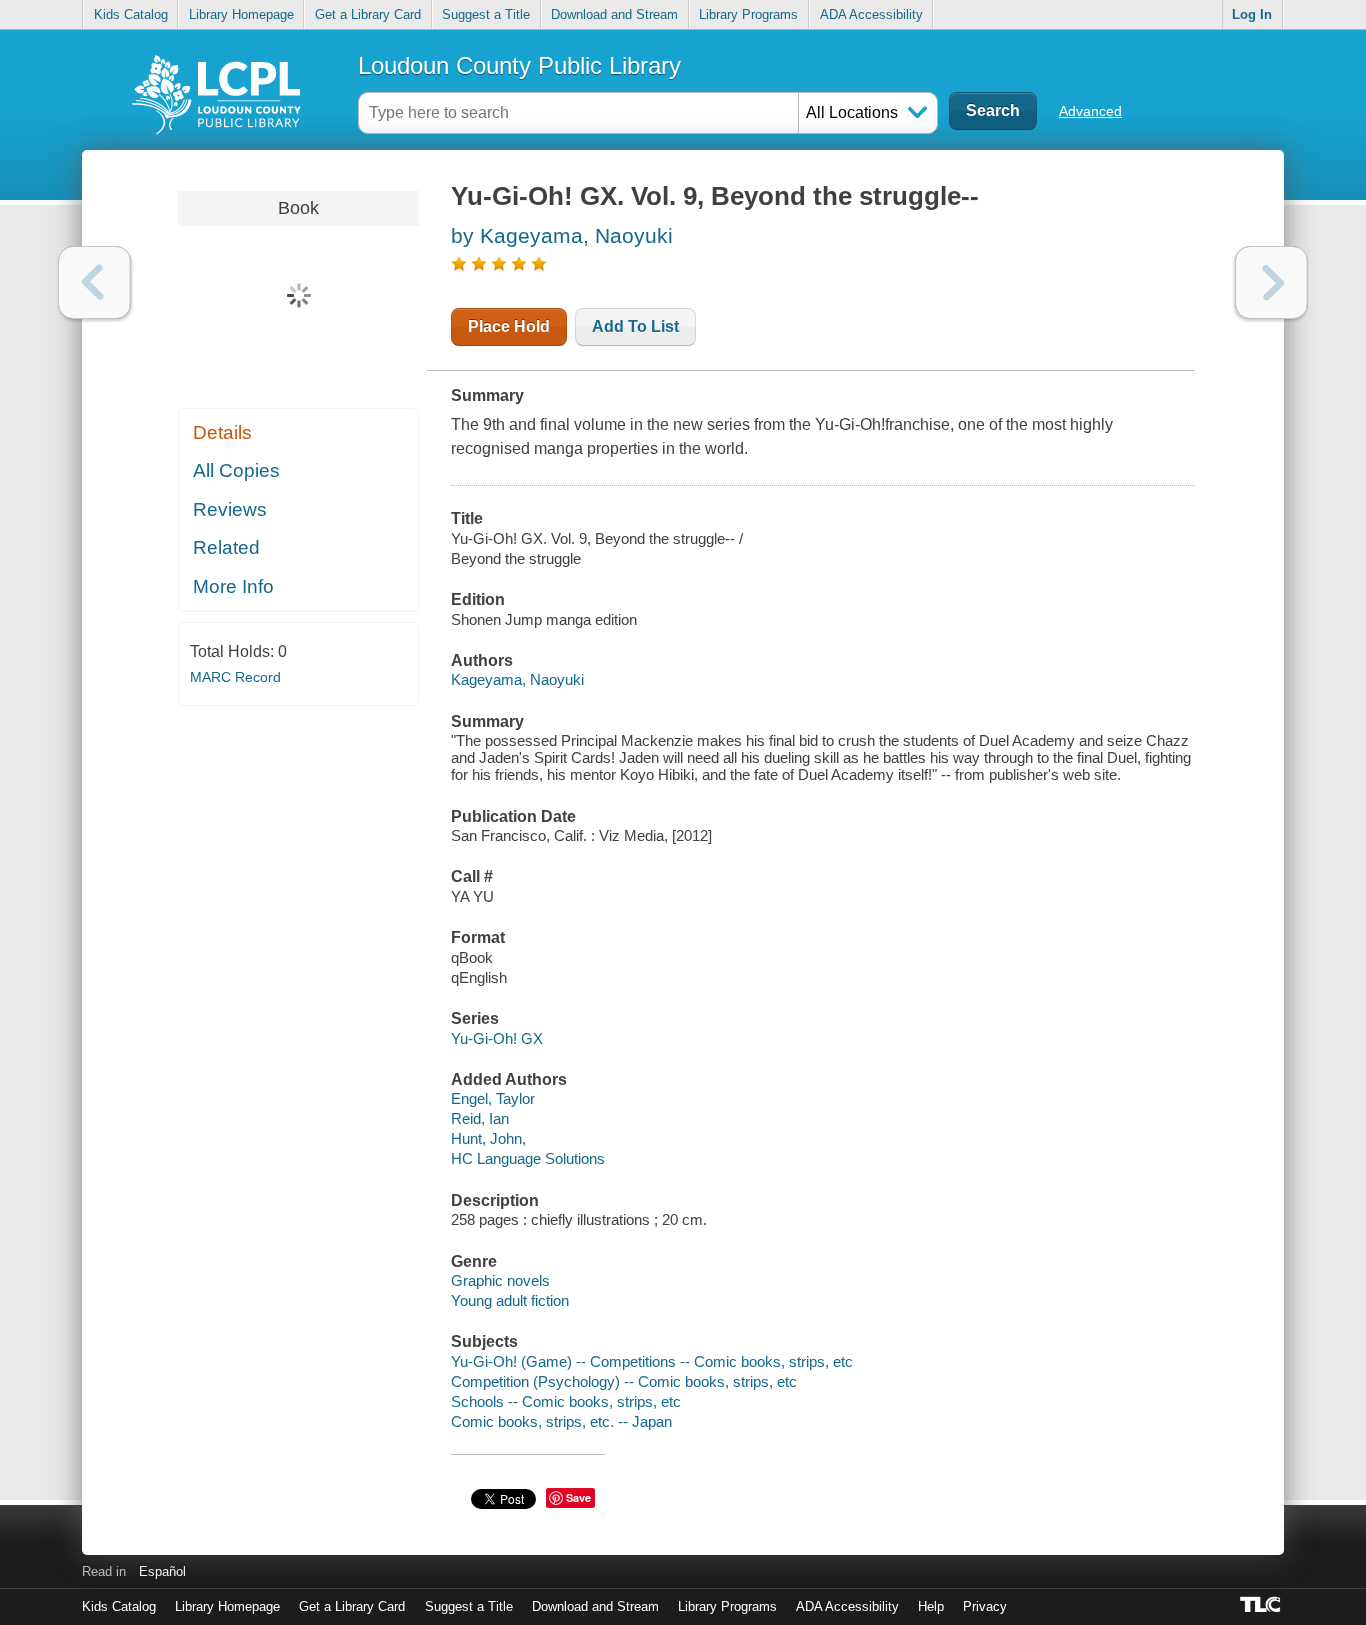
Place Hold (509, 326)
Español (162, 1571)
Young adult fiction (510, 1300)
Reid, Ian (480, 1118)
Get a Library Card (368, 14)
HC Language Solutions (528, 1158)
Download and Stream (614, 14)
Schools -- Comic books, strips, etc (566, 1401)
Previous (94, 282)
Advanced (1090, 111)
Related (226, 547)
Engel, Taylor (493, 1098)
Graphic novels (500, 1280)
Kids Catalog (131, 14)
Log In (1252, 14)
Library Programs (748, 14)
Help (931, 1606)
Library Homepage (241, 14)
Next (1271, 282)
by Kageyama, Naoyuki (562, 235)
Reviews (230, 509)
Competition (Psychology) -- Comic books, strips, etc (624, 1381)
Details (222, 432)
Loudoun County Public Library (519, 65)
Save (578, 1497)
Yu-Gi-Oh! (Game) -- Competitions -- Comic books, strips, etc (652, 1361)
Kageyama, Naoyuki (517, 679)
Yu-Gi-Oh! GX (497, 1038)
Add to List (635, 326)
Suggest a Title (486, 14)
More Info (233, 586)
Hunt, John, (488, 1138)
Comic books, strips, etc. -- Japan (561, 1421)
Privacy (985, 1606)
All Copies (236, 470)
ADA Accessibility (871, 14)
